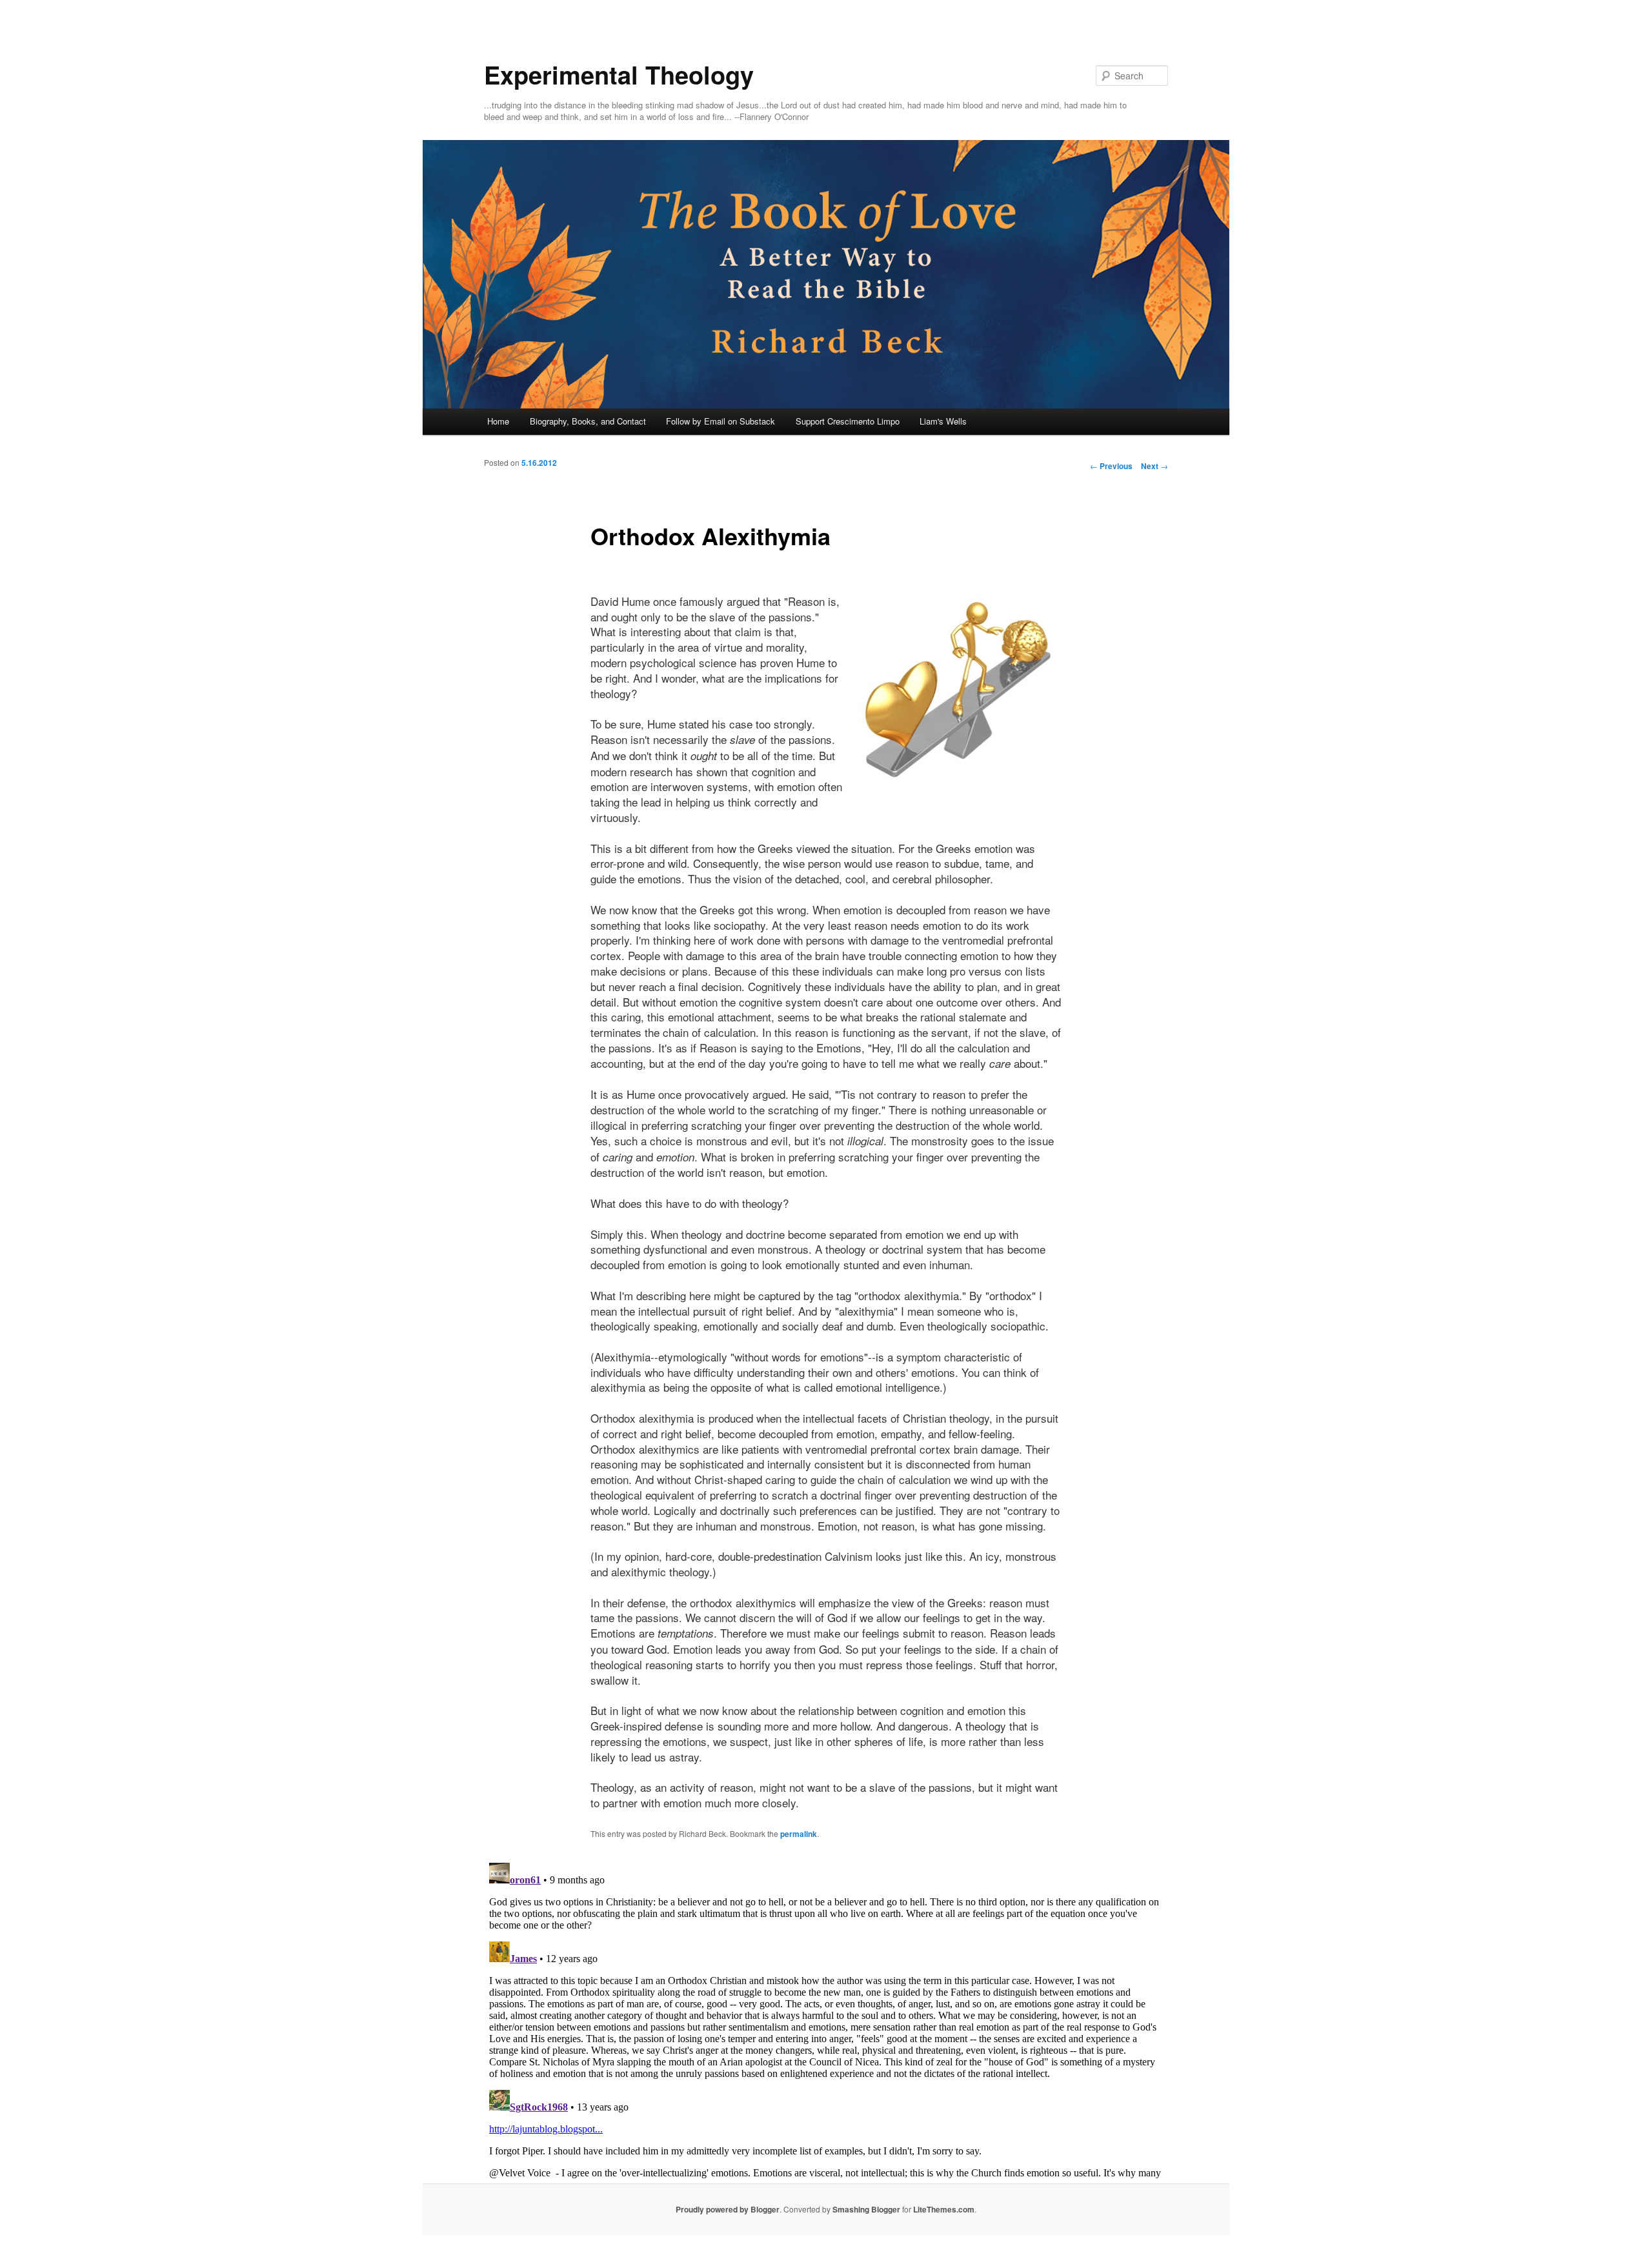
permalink (799, 1834)
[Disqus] (826, 2019)
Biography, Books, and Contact (588, 421)
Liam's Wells (943, 421)
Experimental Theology (619, 75)
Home (498, 421)
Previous (1111, 466)
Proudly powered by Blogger (728, 2209)
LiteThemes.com (944, 2209)
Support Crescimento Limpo (848, 421)
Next (1154, 466)
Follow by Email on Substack (720, 421)
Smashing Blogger (866, 2209)
